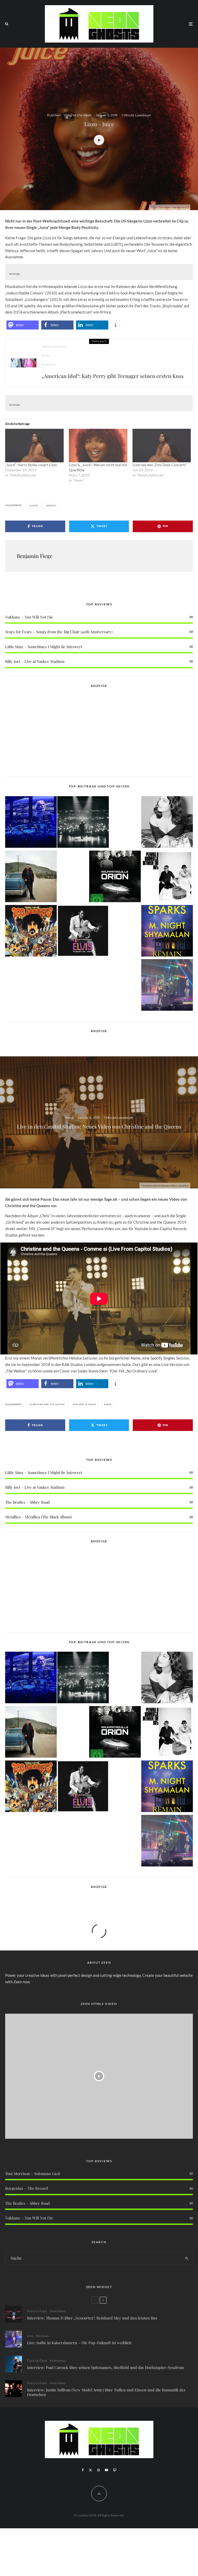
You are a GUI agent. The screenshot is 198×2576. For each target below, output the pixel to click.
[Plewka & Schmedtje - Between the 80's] (167, 877)
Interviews (58, 2311)
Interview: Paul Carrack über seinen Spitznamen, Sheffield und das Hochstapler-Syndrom (105, 2367)
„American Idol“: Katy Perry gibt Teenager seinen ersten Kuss (113, 376)
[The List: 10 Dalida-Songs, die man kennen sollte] (167, 823)
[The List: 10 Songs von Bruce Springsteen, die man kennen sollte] (31, 877)
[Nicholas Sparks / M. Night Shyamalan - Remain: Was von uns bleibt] (167, 932)
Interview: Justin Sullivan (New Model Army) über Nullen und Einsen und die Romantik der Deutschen (106, 2392)
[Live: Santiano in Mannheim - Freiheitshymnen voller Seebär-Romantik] (31, 823)
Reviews (42, 2336)
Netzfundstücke (54, 346)
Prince (52, 506)
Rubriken (54, 115)
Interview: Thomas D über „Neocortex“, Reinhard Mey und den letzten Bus (92, 2318)
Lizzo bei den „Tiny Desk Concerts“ (160, 465)
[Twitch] (115, 2470)
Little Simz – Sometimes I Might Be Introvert (44, 647)
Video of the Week (78, 115)
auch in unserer (138, 1216)
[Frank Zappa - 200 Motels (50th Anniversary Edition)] (31, 932)
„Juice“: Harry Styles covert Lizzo (31, 465)
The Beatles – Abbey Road (27, 1502)
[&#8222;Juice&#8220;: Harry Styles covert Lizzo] (34, 446)
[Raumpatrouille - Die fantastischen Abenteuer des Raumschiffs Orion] (115, 877)
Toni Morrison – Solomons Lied (32, 2174)
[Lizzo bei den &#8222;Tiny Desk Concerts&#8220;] (162, 446)
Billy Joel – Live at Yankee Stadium (35, 661)
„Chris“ (45, 1216)
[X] (90, 2470)
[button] (23, 325)
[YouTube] (106, 2470)
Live (30, 2336)
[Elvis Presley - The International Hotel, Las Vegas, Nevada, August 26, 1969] (83, 932)
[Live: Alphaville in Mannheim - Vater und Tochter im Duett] (167, 986)
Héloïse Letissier (85, 1404)
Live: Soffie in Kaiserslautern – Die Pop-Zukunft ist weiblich (79, 2343)
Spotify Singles (163, 1358)
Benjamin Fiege (35, 556)
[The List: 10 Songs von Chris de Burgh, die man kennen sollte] (83, 823)
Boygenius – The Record (27, 2188)
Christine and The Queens (48, 1404)
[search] (187, 2258)
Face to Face (37, 2311)
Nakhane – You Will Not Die (29, 617)
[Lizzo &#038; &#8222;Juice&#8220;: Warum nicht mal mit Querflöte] (98, 446)
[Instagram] (98, 2470)
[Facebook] (83, 2470)
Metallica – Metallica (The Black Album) (38, 1517)
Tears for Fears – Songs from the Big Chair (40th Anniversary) (59, 632)
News (46, 355)
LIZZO (35, 506)
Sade (109, 1404)
